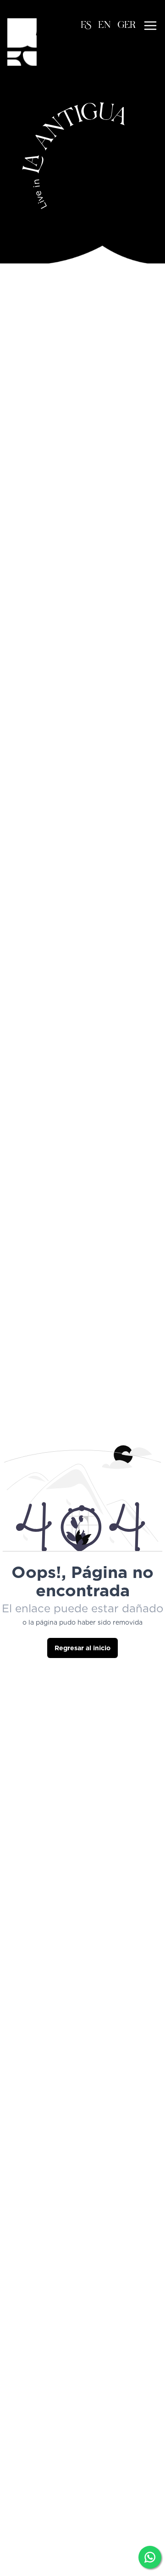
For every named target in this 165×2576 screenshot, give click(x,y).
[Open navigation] (150, 26)
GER (127, 26)
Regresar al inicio (82, 1648)
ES (86, 26)
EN (104, 26)
